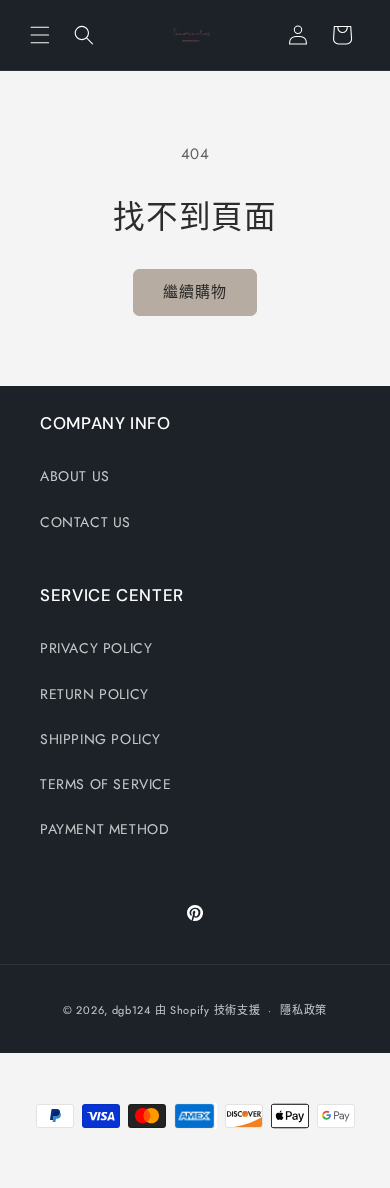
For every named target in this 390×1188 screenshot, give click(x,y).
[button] (40, 35)
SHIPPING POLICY (100, 739)
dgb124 (131, 1010)
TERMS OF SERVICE (106, 784)
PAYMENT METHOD (104, 829)
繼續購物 (195, 292)
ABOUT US (75, 476)
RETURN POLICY (94, 694)
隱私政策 (303, 1010)
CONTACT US (85, 522)
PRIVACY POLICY (96, 648)
